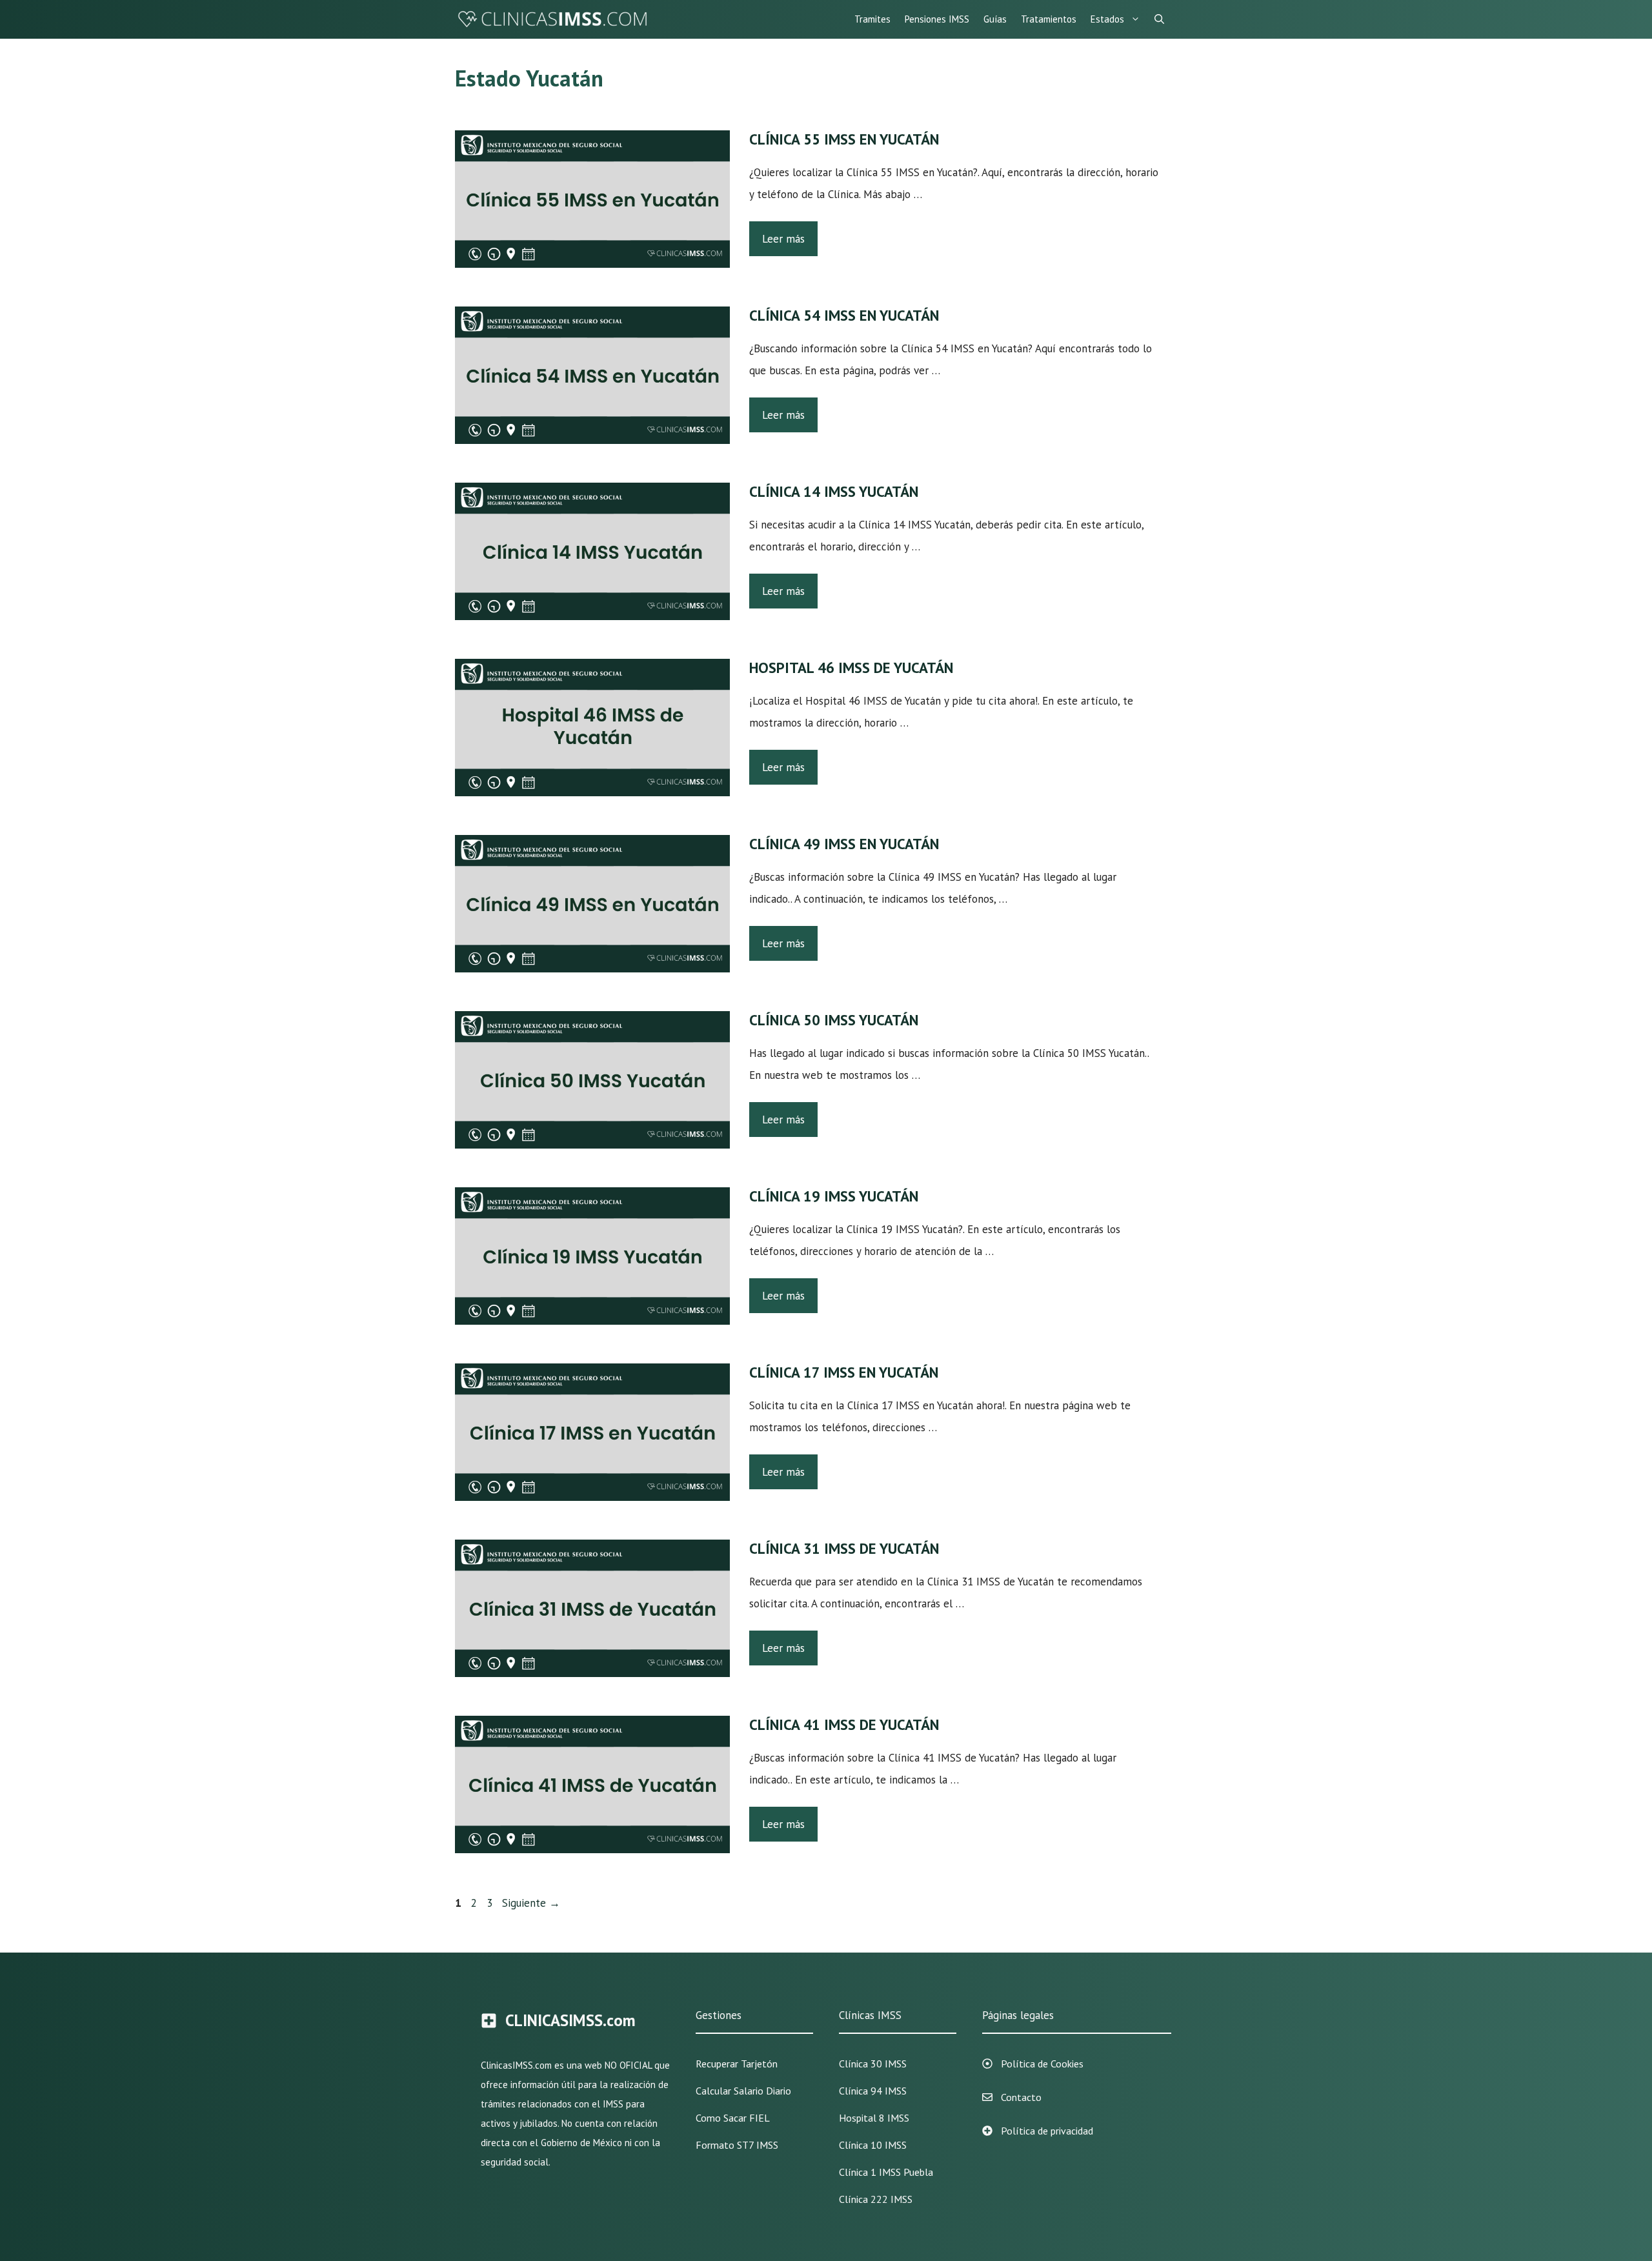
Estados (1107, 19)
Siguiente (531, 1903)
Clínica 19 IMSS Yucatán (834, 1196)
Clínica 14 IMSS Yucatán (834, 491)
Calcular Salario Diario (743, 2091)
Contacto (1021, 2097)
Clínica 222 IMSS (876, 2199)
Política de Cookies (1042, 2064)
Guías (995, 19)
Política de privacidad (1047, 2131)
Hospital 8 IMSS (874, 2118)
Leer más (783, 239)
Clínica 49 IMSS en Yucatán (844, 844)
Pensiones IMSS (937, 19)
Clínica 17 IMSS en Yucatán (844, 1372)
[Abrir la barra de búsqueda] (1159, 19)
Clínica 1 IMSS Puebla (886, 2172)
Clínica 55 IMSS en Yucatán (844, 139)
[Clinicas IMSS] (552, 19)
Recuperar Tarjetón (737, 2064)
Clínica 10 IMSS (873, 2145)
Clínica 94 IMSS (873, 2091)
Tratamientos (1049, 19)
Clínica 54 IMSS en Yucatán (844, 315)
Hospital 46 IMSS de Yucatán (851, 668)
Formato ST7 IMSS (737, 2145)
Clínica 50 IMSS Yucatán (834, 1020)
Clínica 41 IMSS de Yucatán (844, 1724)
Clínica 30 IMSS (873, 2064)
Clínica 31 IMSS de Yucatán (844, 1548)
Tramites (872, 19)
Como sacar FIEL (733, 2118)
